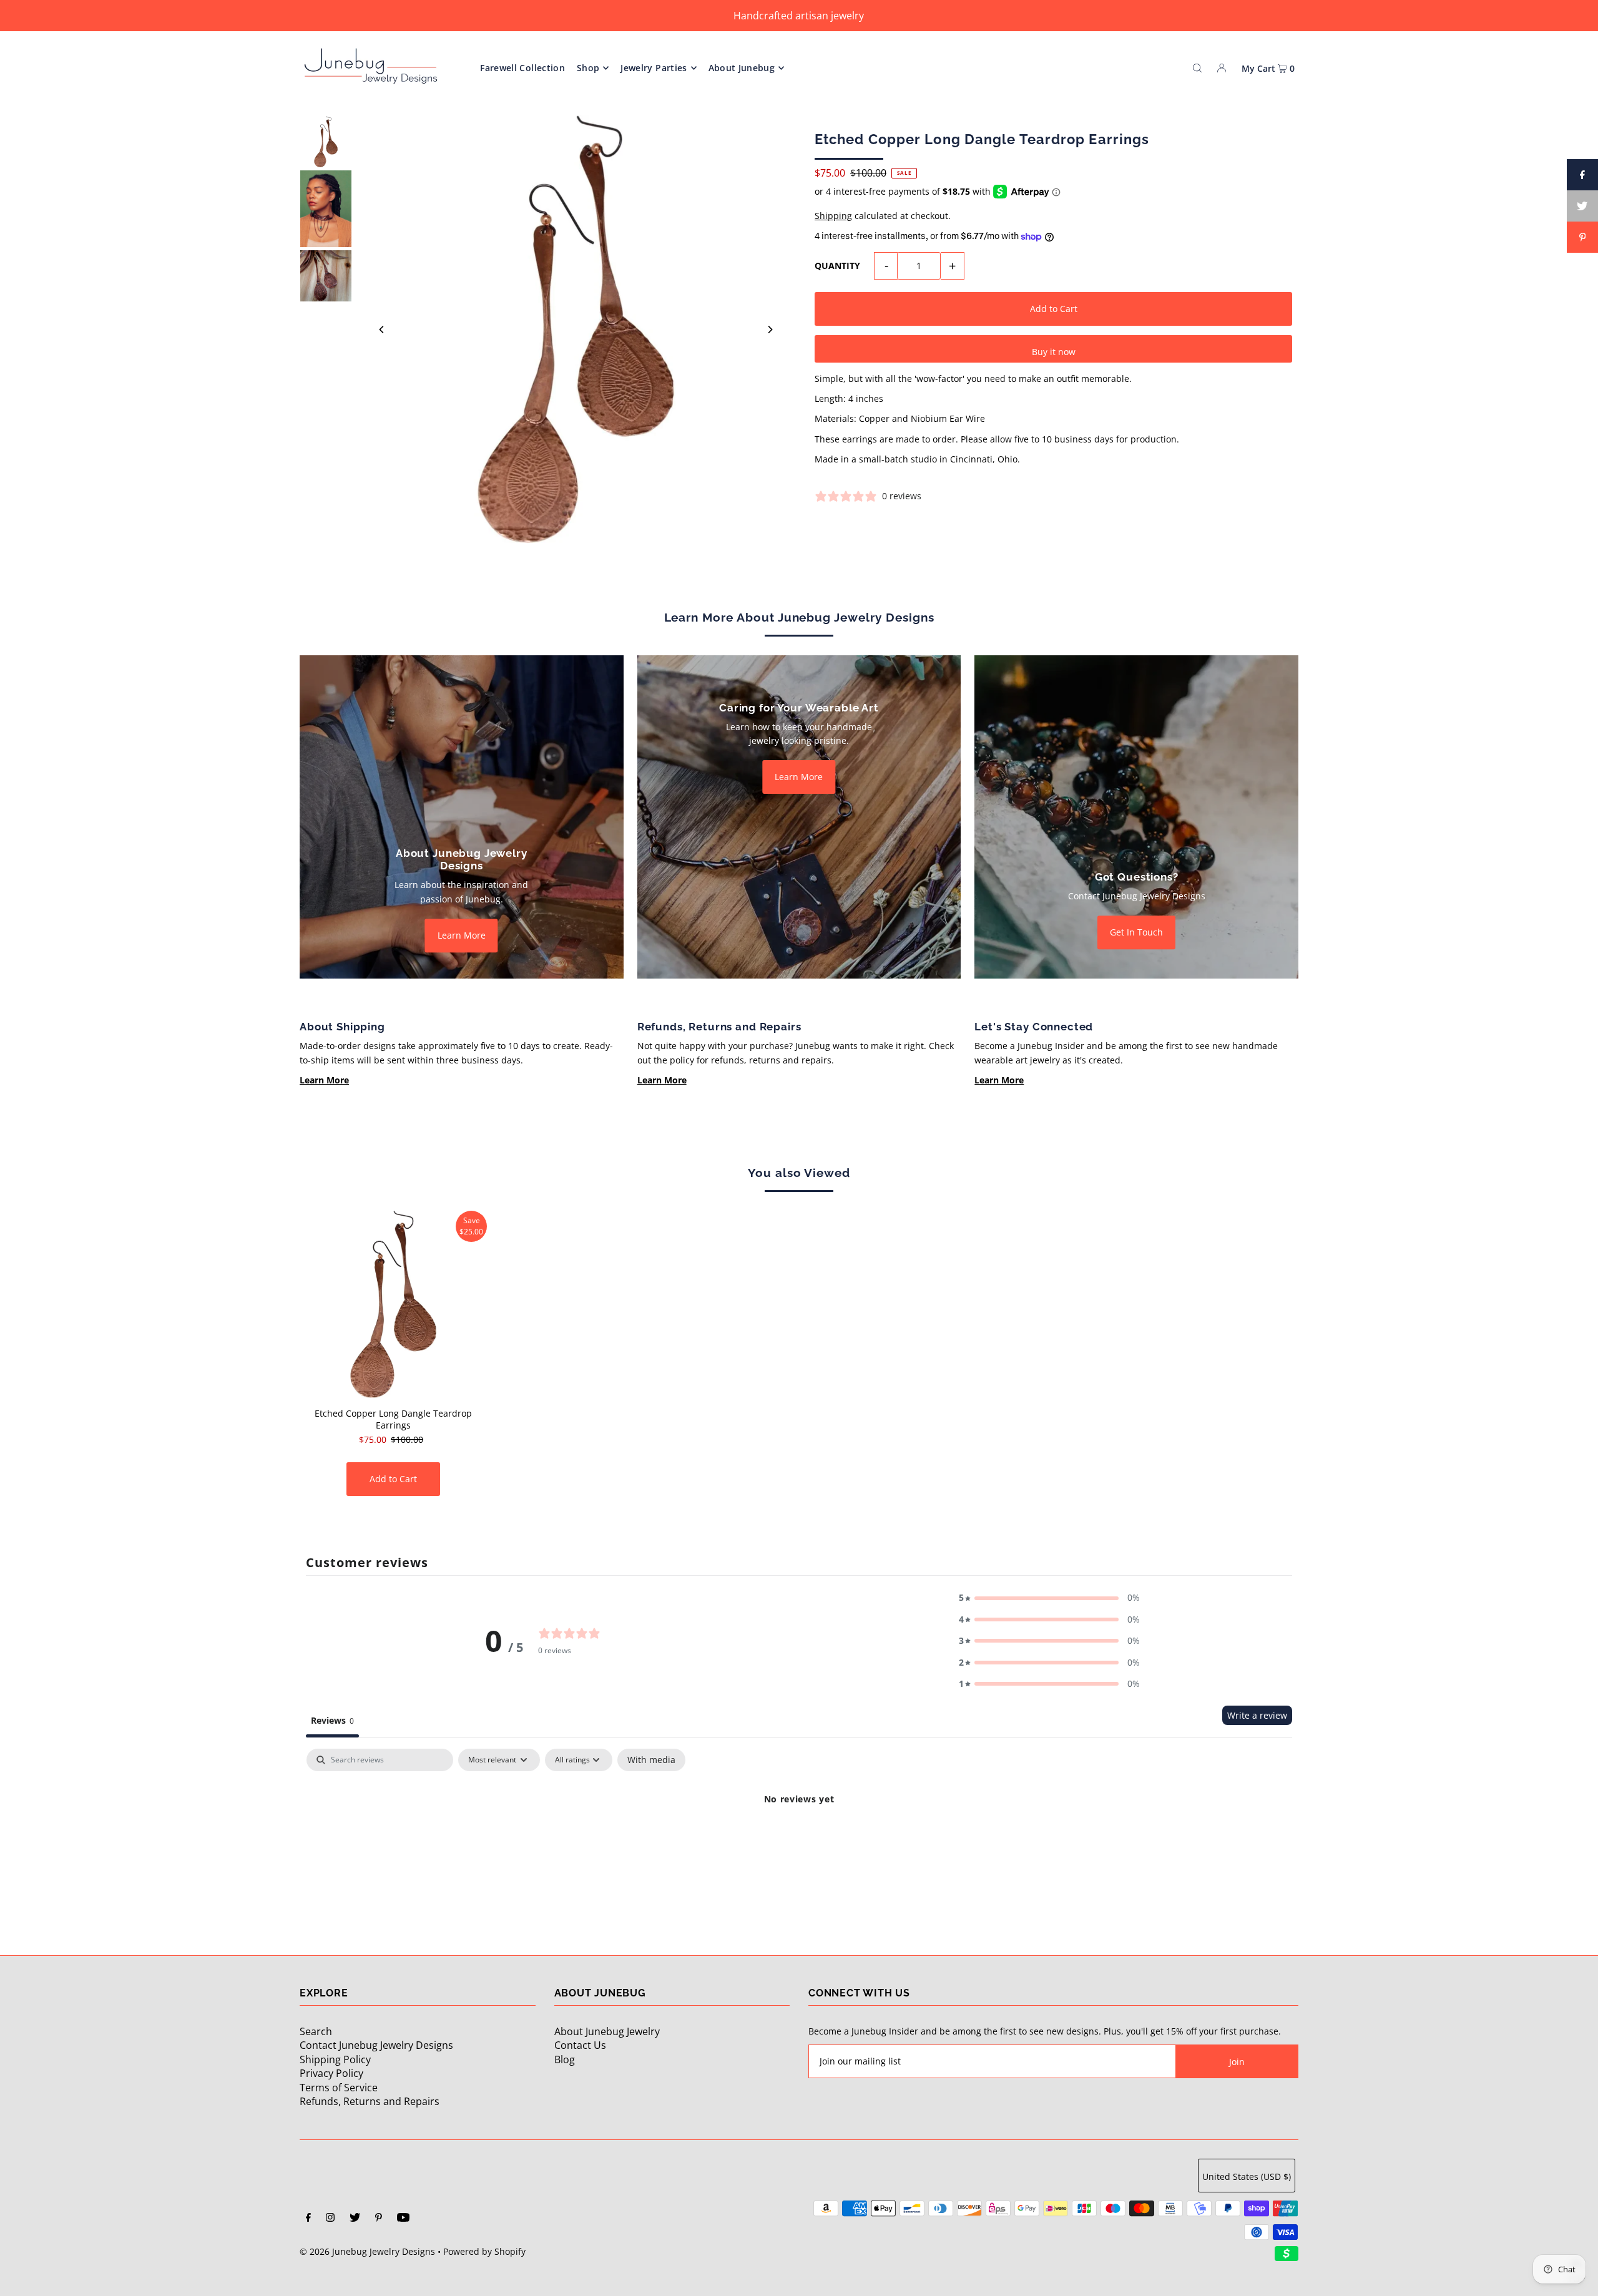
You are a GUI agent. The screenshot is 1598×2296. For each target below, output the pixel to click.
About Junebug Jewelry (607, 2031)
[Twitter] (355, 2219)
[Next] (770, 330)
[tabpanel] (799, 1841)
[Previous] (382, 330)
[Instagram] (330, 2219)
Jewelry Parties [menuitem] (654, 68)
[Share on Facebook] (1582, 175)
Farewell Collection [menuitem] (522, 68)
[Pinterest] (379, 2219)
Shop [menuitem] (588, 68)
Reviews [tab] (332, 1720)
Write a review (1257, 1715)
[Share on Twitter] (1582, 206)
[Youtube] (403, 2219)
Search (316, 2031)
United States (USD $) (1247, 2176)
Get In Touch (1136, 932)
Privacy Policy (331, 2073)
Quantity (837, 266)
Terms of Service (339, 2088)
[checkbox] (651, 1760)
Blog (565, 2059)
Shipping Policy (335, 2059)
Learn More (462, 935)
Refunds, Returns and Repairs (370, 2101)
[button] (1049, 1598)
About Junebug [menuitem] (742, 68)
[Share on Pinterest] (1582, 237)
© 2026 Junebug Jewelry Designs (367, 2251)
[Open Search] (1197, 67)
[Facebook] (308, 2219)
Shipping (833, 216)
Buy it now (1054, 352)
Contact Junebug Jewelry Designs (376, 2045)
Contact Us (580, 2045)
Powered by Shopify (484, 2251)
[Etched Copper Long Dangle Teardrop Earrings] (393, 1304)
